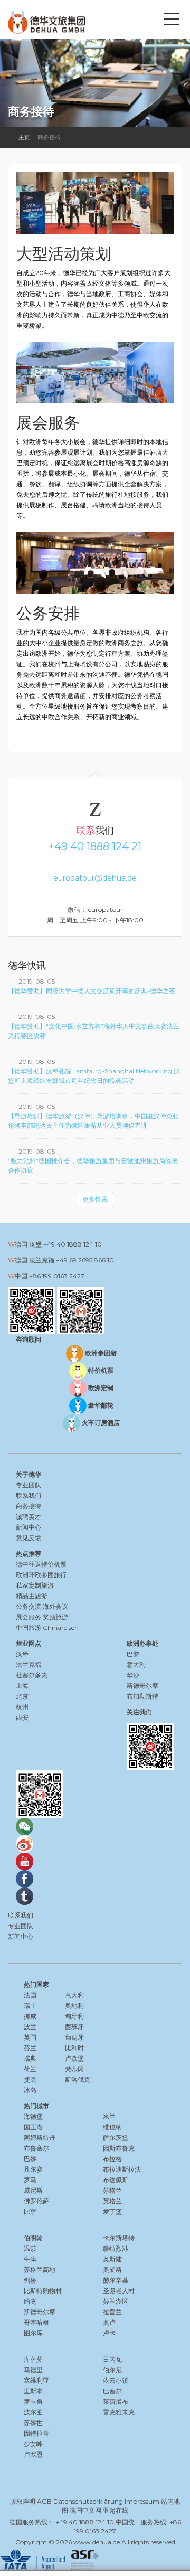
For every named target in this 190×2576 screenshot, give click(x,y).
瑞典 (30, 2058)
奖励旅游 (55, 1617)
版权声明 (23, 2501)
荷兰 (30, 2069)
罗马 (30, 2180)
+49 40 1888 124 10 (73, 1244)
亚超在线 (116, 2510)
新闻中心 (28, 1527)
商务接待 (28, 1506)
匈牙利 (74, 2016)
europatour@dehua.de (95, 878)
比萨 (30, 2211)
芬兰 (30, 2048)
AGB (44, 2501)
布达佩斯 (116, 2180)
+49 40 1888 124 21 (95, 846)
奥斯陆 (112, 2259)
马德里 (33, 2370)
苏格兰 (112, 2190)
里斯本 (33, 2391)
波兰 (30, 2027)
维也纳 (112, 2127)
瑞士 (30, 2006)
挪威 (30, 2016)
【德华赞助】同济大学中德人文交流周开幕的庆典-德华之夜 (92, 991)
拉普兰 (112, 2312)
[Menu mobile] (172, 21)
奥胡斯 (112, 2270)
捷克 (30, 2079)
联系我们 (28, 1495)
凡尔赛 (33, 2169)
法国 (30, 1995)
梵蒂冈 (74, 2069)
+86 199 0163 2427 (57, 1276)
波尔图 (33, 2412)
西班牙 (74, 2027)
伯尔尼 (112, 2370)
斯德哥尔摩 (40, 2312)
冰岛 (30, 2090)
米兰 (109, 2116)
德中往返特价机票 (41, 1564)
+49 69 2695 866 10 (85, 1260)
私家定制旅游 (35, 1585)
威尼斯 (33, 2190)
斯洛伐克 (78, 2079)
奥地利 (74, 2006)
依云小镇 (116, 2380)
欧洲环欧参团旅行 (41, 1575)
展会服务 (28, 1617)
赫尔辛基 (116, 2280)
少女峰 (33, 2444)
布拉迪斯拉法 (122, 2169)
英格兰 (112, 2201)
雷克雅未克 (119, 2412)
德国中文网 (85, 2510)
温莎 (30, 2248)
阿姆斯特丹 (40, 2138)
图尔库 (33, 2333)
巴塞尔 (112, 2391)
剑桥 (30, 2280)
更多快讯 (95, 1199)
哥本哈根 (36, 2322)
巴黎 (30, 2159)
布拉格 (112, 2159)
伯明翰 (33, 2238)
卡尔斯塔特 (119, 2238)
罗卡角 (33, 2402)
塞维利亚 (36, 2380)
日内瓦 (112, 2359)
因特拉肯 (36, 2433)
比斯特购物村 (43, 2291)
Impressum (142, 2501)
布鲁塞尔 (36, 2148)
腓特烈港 (116, 2248)
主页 (24, 137)
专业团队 (28, 1485)
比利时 (74, 2048)
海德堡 (33, 2116)
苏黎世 (33, 2423)
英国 (30, 2037)
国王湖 (33, 2127)
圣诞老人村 (119, 2291)
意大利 (74, 1995)
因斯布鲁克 (119, 2148)
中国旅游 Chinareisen (47, 1627)
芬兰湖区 (116, 2301)
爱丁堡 (112, 2211)
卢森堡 (74, 2058)
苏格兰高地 (40, 2270)
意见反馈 (28, 1538)
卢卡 (109, 2333)
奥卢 (109, 2322)
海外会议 (55, 1606)
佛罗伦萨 (36, 2201)
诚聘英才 (28, 1517)
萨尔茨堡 (116, 2138)
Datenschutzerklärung (88, 2501)
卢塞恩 (33, 2454)
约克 (30, 2301)
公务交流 (28, 1606)
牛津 (30, 2259)
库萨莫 (33, 2359)
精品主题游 (32, 1596)
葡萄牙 (74, 2037)
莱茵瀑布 (116, 2402)
